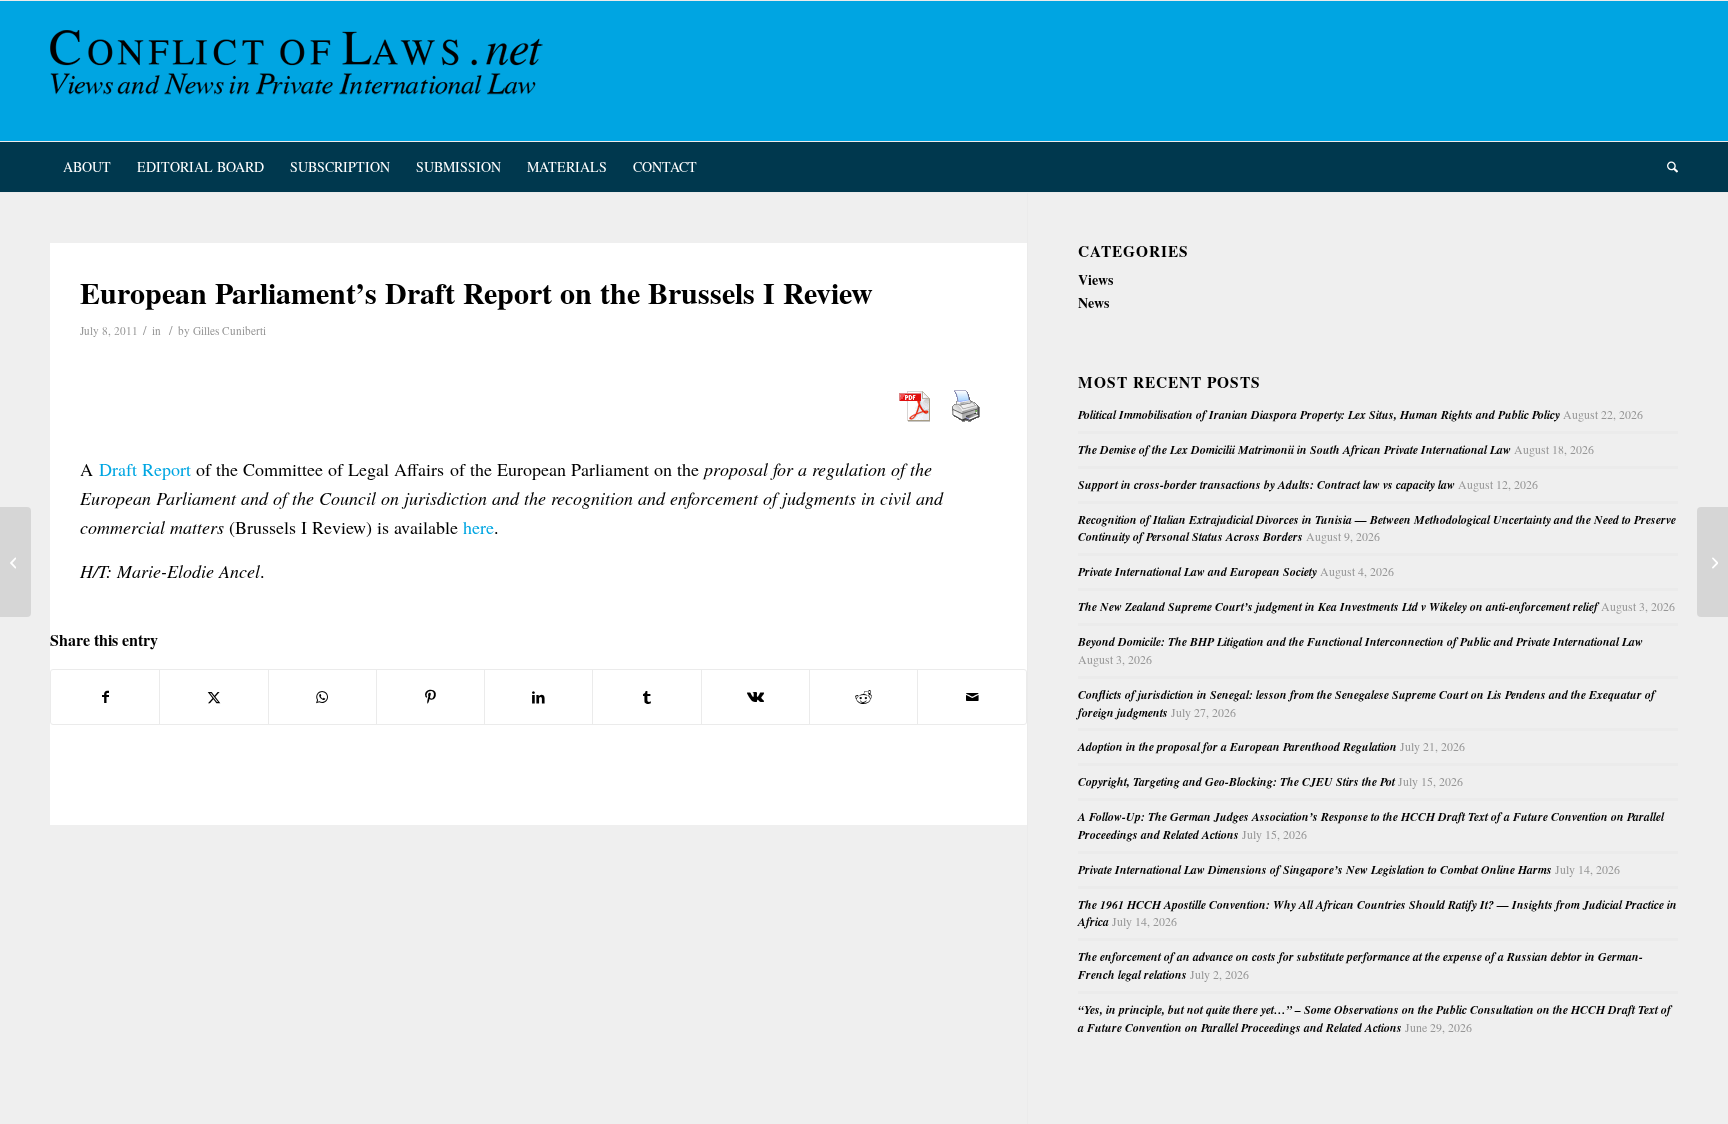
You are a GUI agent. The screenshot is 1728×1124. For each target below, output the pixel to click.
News (1093, 302)
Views (1095, 279)
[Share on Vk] (755, 697)
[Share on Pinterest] (430, 697)
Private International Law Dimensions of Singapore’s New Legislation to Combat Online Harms (1315, 869)
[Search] (1666, 167)
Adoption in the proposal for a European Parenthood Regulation (1237, 746)
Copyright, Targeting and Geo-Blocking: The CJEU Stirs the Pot (1236, 781)
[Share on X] (213, 697)
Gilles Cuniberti (229, 330)
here (478, 527)
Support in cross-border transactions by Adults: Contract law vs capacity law (1266, 484)
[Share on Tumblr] (646, 697)
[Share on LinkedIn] (538, 697)
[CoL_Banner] (300, 71)
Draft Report (145, 469)
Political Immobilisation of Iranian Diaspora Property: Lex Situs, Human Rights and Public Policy (1319, 414)
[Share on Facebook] (105, 697)
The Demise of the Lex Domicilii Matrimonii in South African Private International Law (1294, 449)
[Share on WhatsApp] (322, 697)
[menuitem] (87, 167)
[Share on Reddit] (863, 697)
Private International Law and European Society (1197, 571)
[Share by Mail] (971, 697)
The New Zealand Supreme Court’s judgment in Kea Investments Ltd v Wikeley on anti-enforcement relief (1338, 606)
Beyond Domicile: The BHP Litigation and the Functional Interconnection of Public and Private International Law (1360, 641)
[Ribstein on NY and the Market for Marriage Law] (15, 562)
